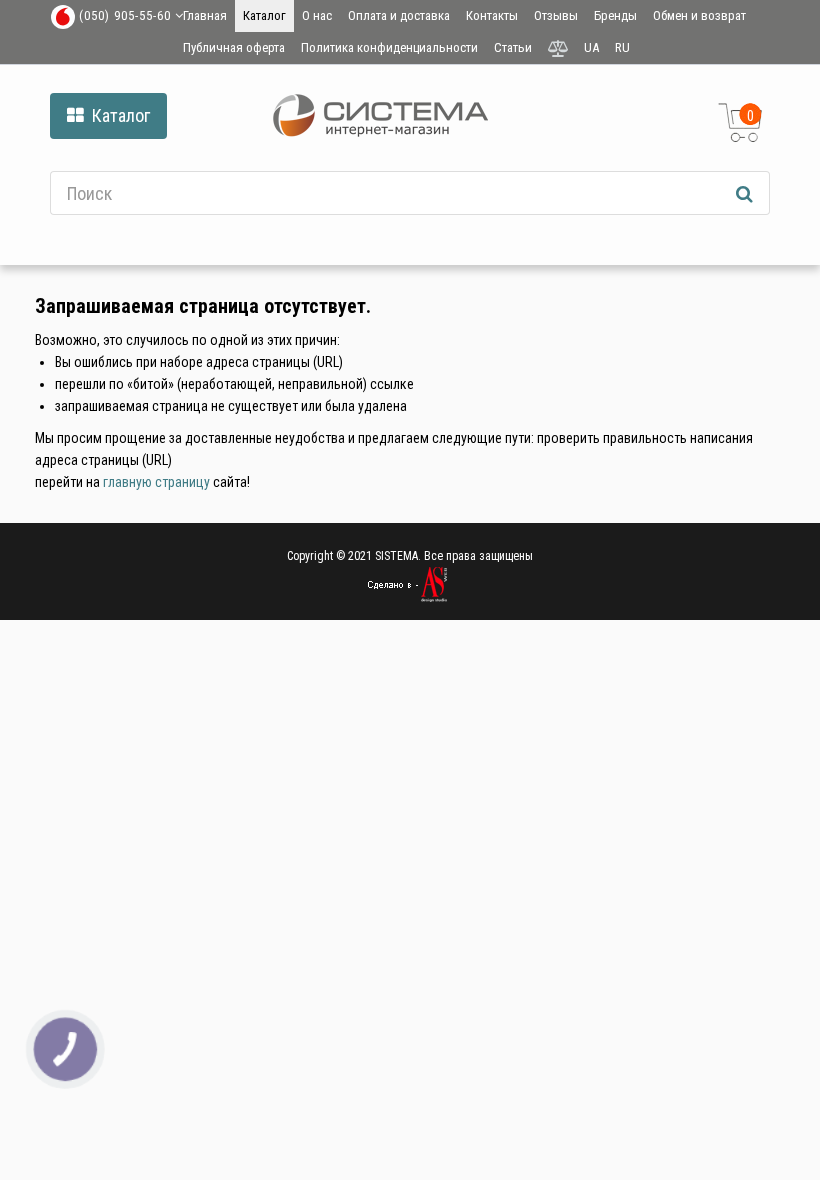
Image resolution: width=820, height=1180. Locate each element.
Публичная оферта (234, 47)
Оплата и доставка (399, 15)
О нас (317, 15)
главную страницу (156, 482)
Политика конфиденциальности (389, 47)
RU (622, 47)
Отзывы (556, 15)
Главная (205, 15)
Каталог (264, 15)
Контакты (492, 15)
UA (591, 47)
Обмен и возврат (699, 15)
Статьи (513, 47)
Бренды (615, 15)
